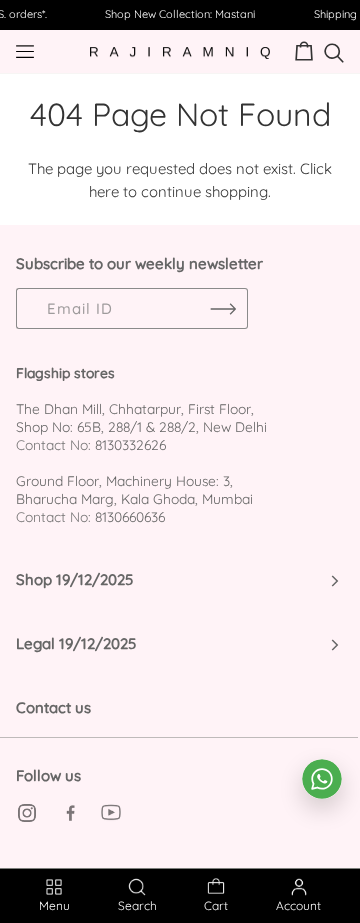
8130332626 (130, 444)
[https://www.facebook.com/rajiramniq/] (69, 813)
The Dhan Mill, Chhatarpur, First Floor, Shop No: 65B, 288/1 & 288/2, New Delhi (141, 417)
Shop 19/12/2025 (74, 579)
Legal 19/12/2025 (76, 643)
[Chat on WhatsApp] (322, 779)
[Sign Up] (223, 308)
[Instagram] (27, 813)
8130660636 (130, 516)
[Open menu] (41, 51)
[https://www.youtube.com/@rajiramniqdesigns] (111, 813)
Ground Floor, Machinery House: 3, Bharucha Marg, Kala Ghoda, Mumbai (134, 489)
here (104, 191)
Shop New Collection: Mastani (180, 14)
